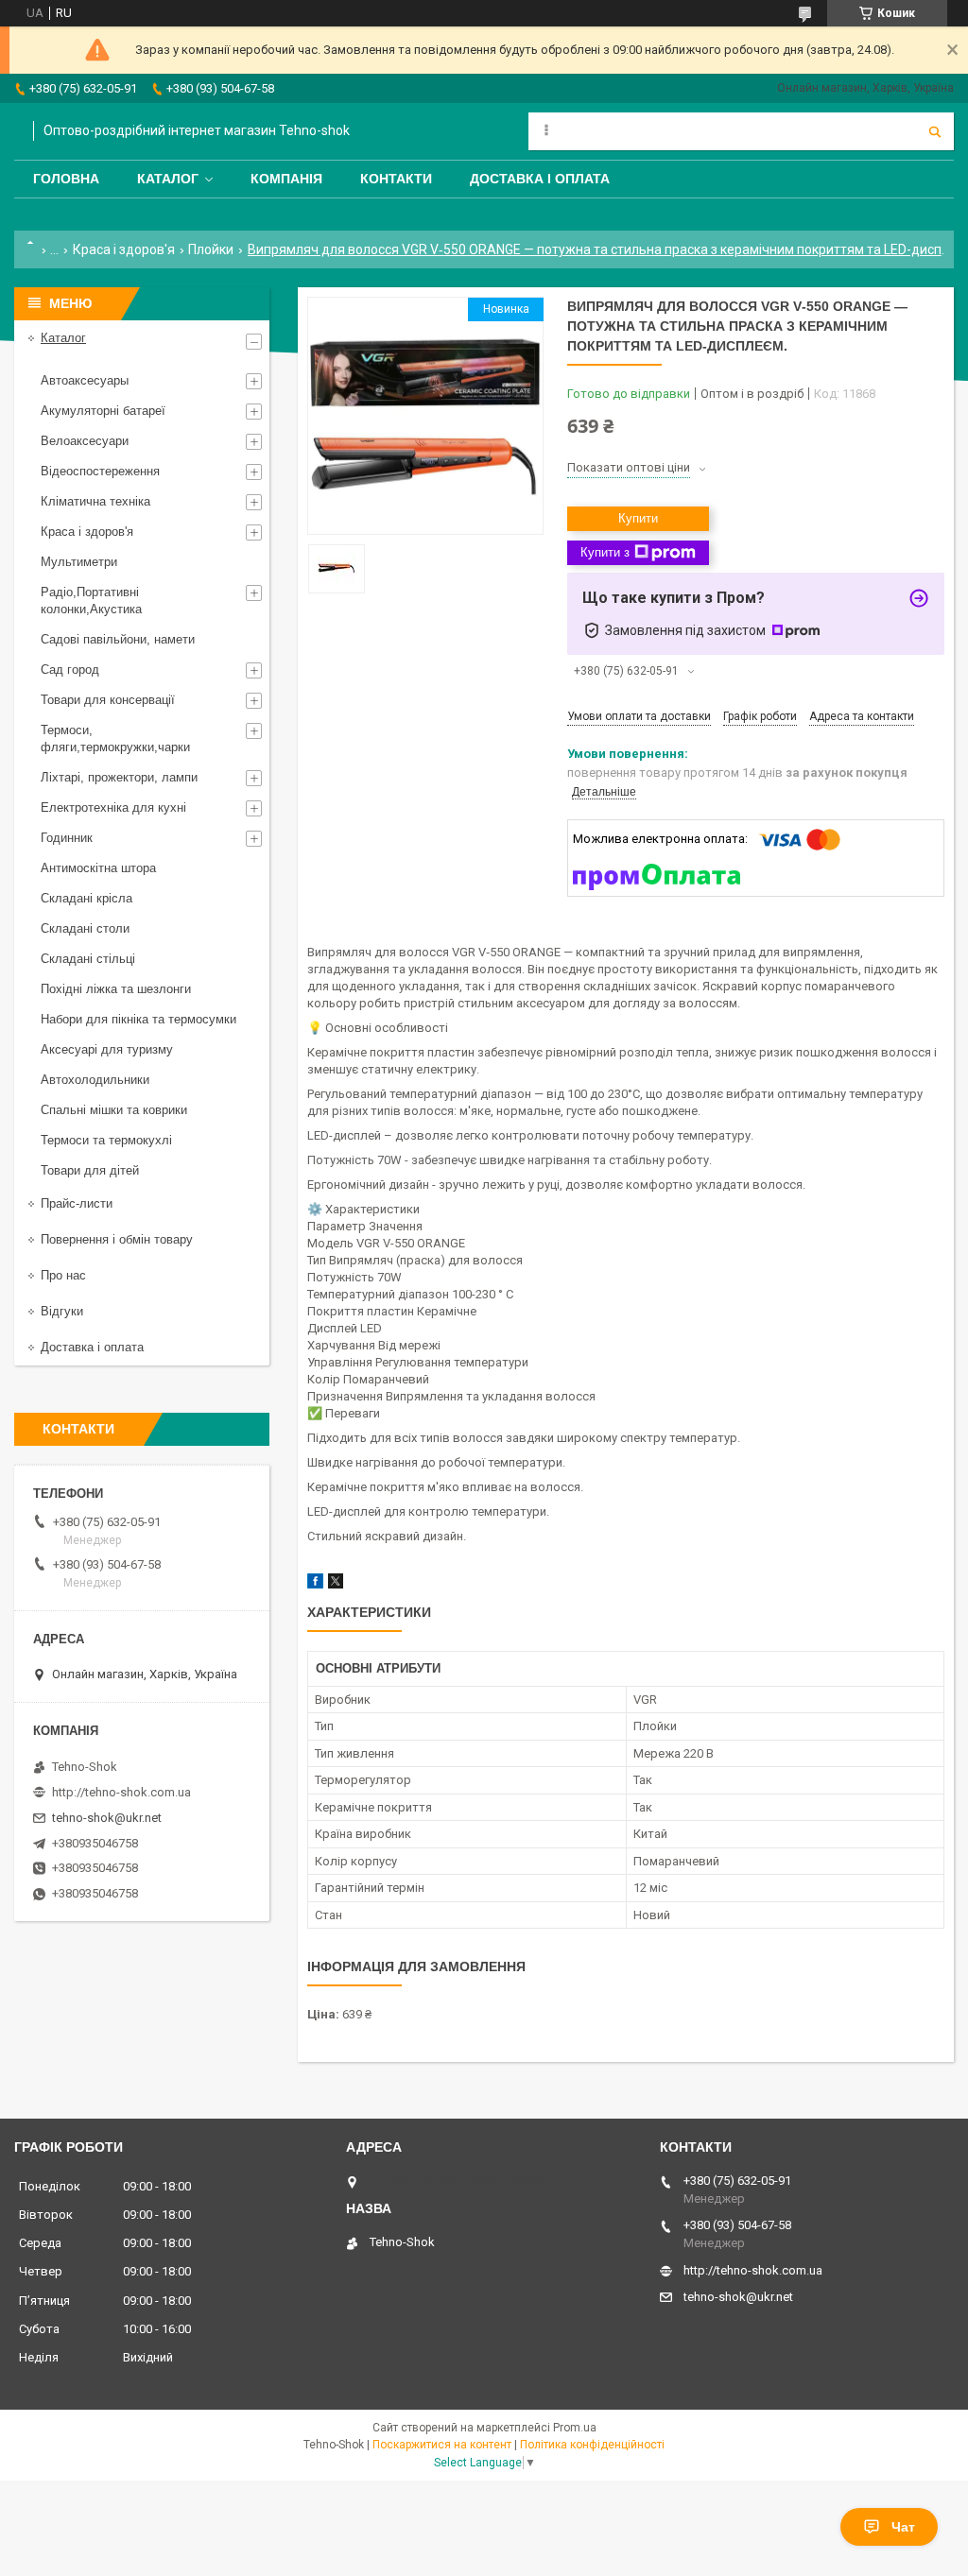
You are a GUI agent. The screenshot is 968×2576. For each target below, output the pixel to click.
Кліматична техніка (95, 501)
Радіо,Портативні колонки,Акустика (91, 601)
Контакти (396, 179)
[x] (336, 1584)
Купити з (605, 552)
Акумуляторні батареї (103, 411)
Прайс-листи (77, 1203)
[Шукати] (935, 131)
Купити (638, 518)
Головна (66, 179)
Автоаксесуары (85, 380)
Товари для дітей (90, 1170)
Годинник (67, 838)
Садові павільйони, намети (118, 639)
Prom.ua (575, 2428)
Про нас (63, 1275)
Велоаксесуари (85, 441)
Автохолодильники (95, 1080)
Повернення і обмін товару (117, 1239)
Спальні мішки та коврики (114, 1110)
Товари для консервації (108, 700)
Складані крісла (86, 898)
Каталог (168, 179)
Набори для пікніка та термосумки (138, 1019)
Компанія (286, 179)
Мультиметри (79, 562)
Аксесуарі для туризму (107, 1049)
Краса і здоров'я (124, 249)
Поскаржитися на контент (442, 2445)
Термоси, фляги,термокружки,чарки (115, 738)
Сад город (70, 670)
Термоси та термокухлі (106, 1140)
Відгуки (62, 1311)
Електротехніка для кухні (113, 807)
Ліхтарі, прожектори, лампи (119, 777)
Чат (903, 2527)
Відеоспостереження (100, 471)
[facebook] (315, 1584)
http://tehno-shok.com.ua (121, 1792)
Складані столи (85, 928)
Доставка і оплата (540, 179)
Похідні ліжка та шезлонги (116, 989)
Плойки (211, 249)
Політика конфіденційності (592, 2445)
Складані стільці (88, 959)
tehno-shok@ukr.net (107, 1818)
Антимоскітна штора (98, 868)
